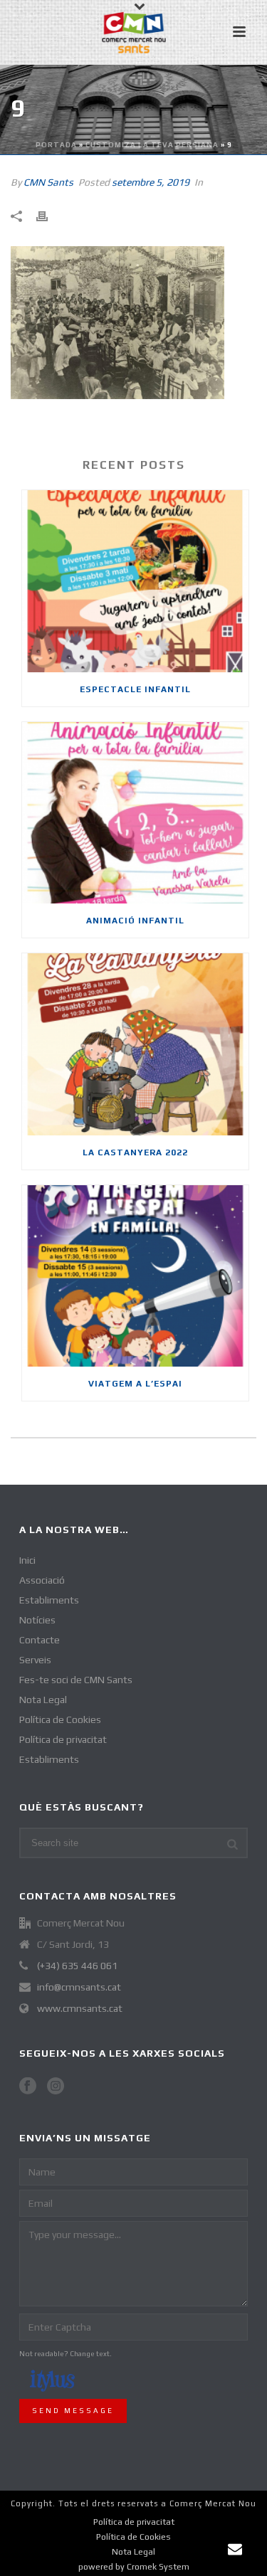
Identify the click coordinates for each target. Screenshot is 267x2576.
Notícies (37, 1620)
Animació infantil (135, 921)
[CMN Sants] (134, 32)
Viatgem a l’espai (135, 1384)
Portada (56, 145)
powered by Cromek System (134, 2567)
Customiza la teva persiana (152, 145)
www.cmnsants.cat (80, 2008)
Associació (42, 1580)
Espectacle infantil (135, 689)
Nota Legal (43, 1700)
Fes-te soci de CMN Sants (76, 1680)
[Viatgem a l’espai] (135, 1276)
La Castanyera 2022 (135, 1152)
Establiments (49, 1600)
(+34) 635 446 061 (77, 1966)
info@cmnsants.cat (79, 1987)
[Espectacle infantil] (135, 581)
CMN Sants (48, 182)
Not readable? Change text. (66, 2354)
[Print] (49, 216)
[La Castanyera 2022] (135, 1044)
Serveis (35, 1660)
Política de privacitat (63, 1739)
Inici (27, 1560)
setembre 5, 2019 (151, 182)
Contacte (40, 1640)
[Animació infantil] (135, 813)
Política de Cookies (60, 1719)
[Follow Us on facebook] (28, 2087)
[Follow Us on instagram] (56, 2087)
